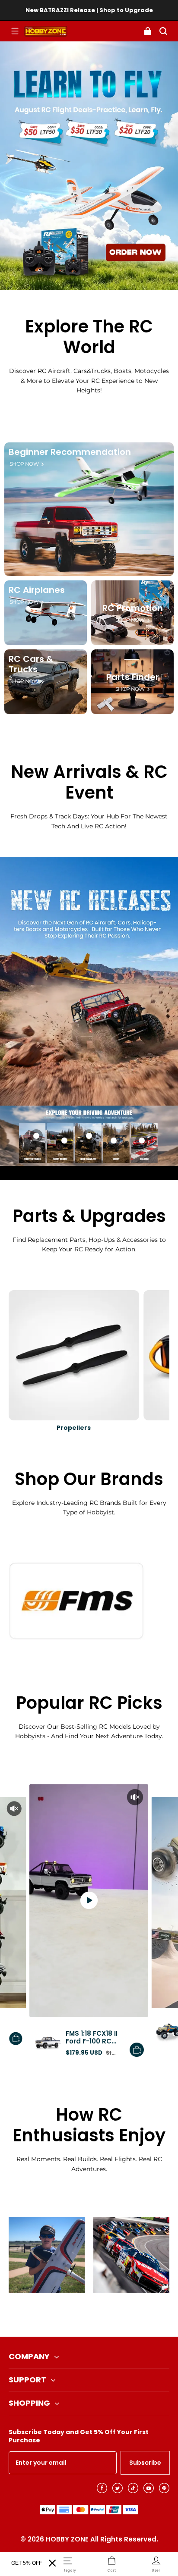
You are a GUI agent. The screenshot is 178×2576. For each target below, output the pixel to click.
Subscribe (145, 2463)
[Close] (52, 2563)
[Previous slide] (75, 2315)
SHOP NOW (24, 464)
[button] (15, 31)
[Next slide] (103, 2315)
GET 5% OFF (27, 2563)
